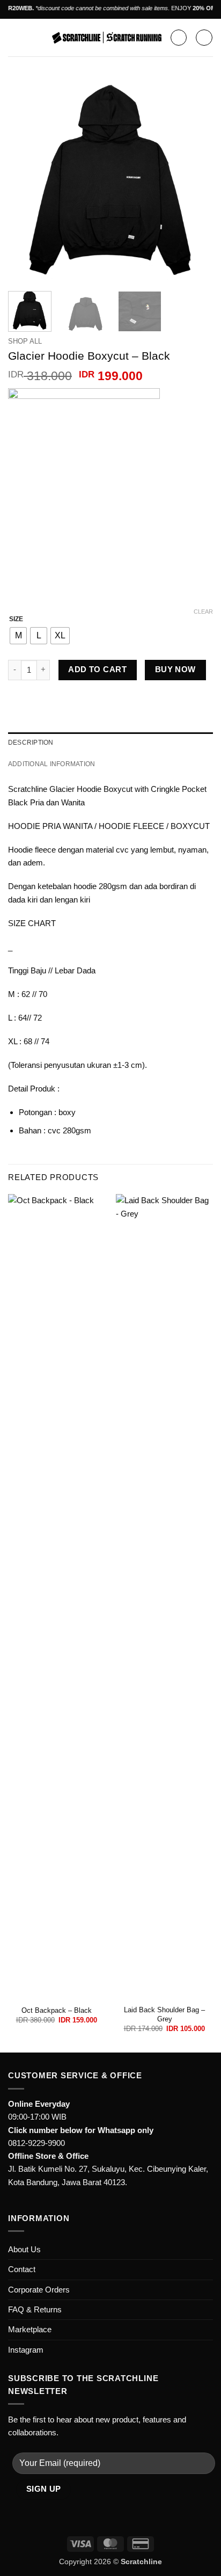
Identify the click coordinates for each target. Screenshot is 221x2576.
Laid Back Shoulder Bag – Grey (164, 2014)
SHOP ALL (25, 341)
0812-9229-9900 (36, 2143)
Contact (22, 2269)
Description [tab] (31, 743)
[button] (14, 38)
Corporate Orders (39, 2290)
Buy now (175, 670)
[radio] (18, 636)
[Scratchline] (107, 38)
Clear (203, 612)
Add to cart (97, 670)
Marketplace (30, 2329)
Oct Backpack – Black (57, 2010)
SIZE (16, 619)
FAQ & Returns (35, 2309)
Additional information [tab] (51, 764)
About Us (24, 2249)
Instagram (26, 2350)
